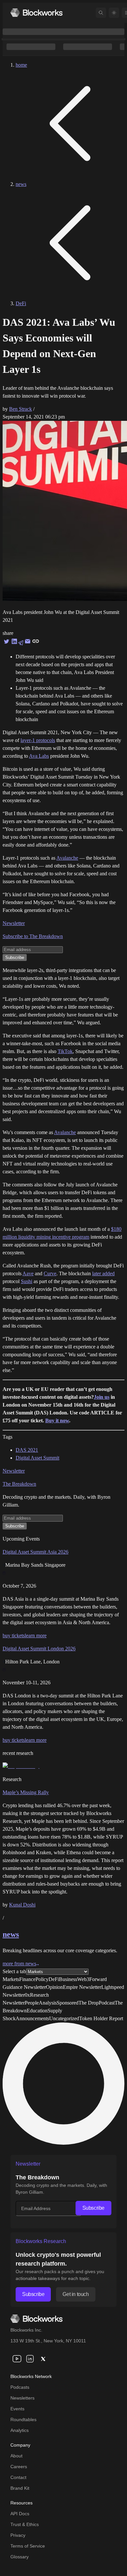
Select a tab (14, 1971)
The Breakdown (19, 1484)
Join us (102, 1397)
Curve (50, 1273)
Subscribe (93, 2208)
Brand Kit (20, 2488)
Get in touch (76, 2294)
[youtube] (17, 2359)
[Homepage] (36, 13)
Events (17, 2409)
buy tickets (14, 1635)
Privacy (18, 2535)
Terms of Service (28, 2546)
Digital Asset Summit (37, 1458)
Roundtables (23, 2419)
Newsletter (14, 923)
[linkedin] (30, 2359)
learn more (36, 1635)
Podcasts (20, 2387)
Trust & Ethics (25, 2524)
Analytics (20, 2430)
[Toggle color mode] (114, 13)
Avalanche (67, 858)
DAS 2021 (27, 1450)
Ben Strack (21, 409)
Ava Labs (39, 756)
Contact (18, 2477)
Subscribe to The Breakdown (33, 936)
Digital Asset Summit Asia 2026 (35, 1552)
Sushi (27, 1281)
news (21, 184)
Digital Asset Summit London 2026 (39, 1649)
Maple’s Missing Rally (26, 1792)
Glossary (20, 2557)
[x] (43, 2359)
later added (103, 1273)
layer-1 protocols (38, 740)
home (21, 65)
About (16, 2456)
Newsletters (22, 2398)
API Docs (20, 2514)
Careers (19, 2467)
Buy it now (57, 1420)
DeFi (21, 303)
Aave (28, 1273)
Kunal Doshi (22, 1905)
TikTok (65, 1051)
